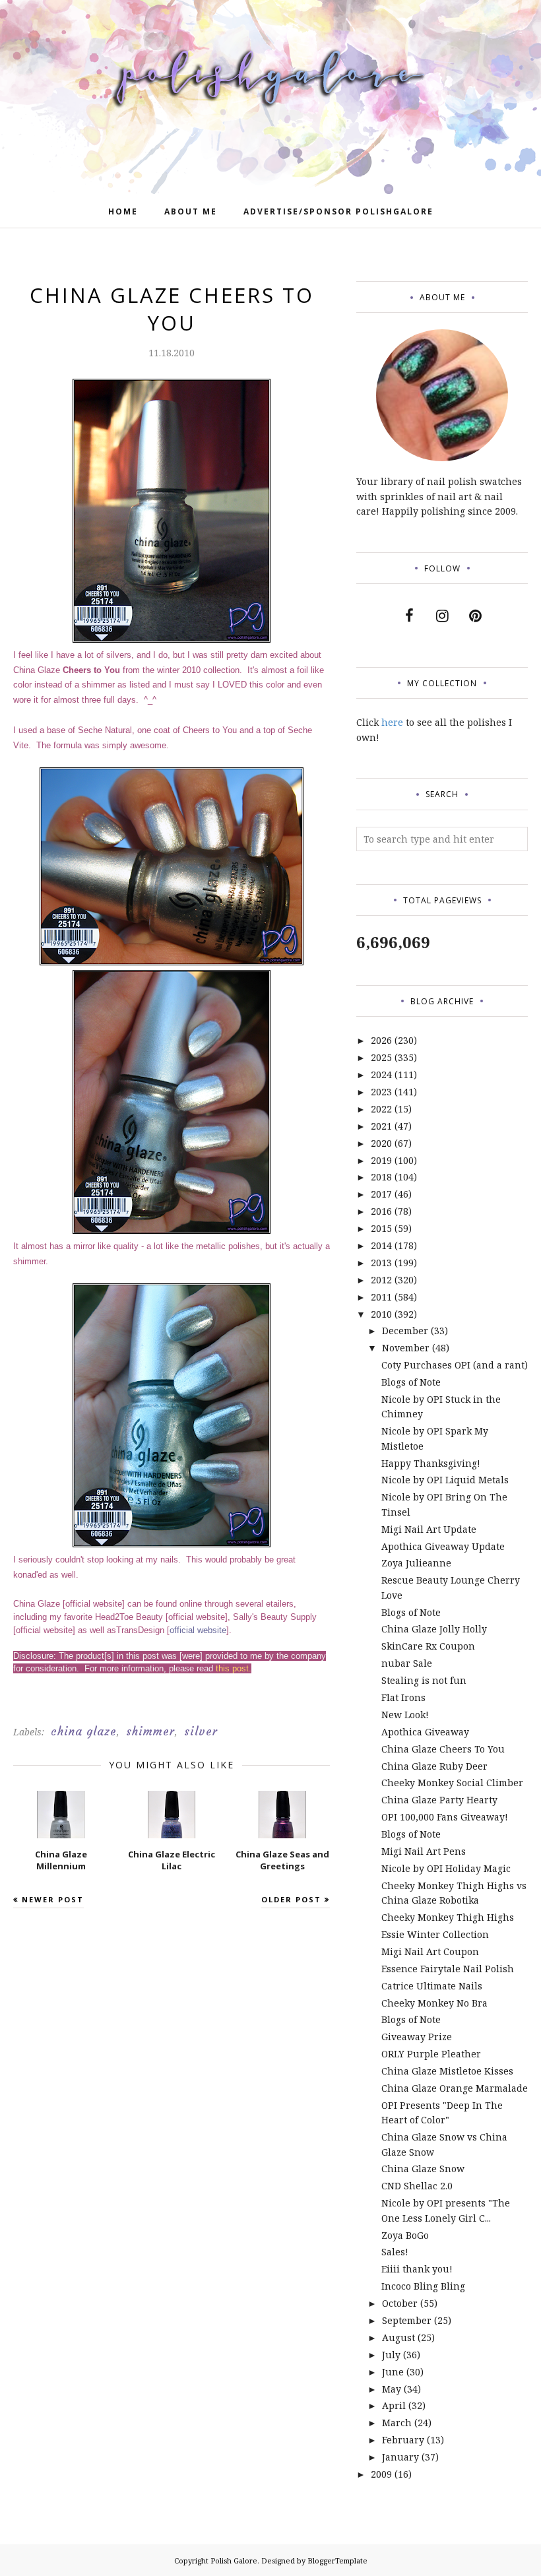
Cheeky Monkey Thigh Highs (448, 1917)
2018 (381, 1177)
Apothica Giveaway (425, 1732)
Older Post (291, 1899)
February (403, 2440)
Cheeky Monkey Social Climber (452, 1783)
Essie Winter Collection (435, 1934)
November (406, 1348)
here (392, 722)
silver (201, 1731)
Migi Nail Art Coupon (430, 1951)
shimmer (150, 1731)
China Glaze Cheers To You (443, 1749)
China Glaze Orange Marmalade (455, 2088)
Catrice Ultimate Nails (432, 1986)
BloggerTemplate (337, 2560)
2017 (381, 1194)
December (405, 1331)
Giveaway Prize (417, 2037)
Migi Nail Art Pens (424, 1851)
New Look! (405, 1715)
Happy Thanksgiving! (431, 1463)
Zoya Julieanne (416, 1563)
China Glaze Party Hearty (439, 1800)
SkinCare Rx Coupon (428, 1646)
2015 (381, 1228)
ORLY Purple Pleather (431, 2054)
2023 (381, 1092)
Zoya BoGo (405, 2235)
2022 (381, 1109)
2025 (381, 1057)
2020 (381, 1143)
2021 (381, 1126)
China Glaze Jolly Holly (434, 1629)
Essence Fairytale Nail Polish (448, 1969)
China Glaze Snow (423, 2169)
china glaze (84, 1731)
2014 (381, 1245)
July (391, 2355)
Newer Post (53, 1899)
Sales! (395, 2252)
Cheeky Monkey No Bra (434, 2003)
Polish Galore (234, 2560)
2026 (381, 1040)
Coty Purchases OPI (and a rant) (455, 1365)
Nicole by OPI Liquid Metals (445, 1480)
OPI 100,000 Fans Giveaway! (445, 1817)
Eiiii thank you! (417, 2269)
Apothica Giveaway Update (443, 1546)
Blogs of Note (411, 1382)
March (397, 2423)
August (398, 2337)
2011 (381, 1297)
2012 (381, 1280)
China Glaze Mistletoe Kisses (447, 2071)
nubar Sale (407, 1663)
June (393, 2372)
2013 (381, 1263)
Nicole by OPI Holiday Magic (446, 1868)
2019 (381, 1160)
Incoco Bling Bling (423, 2286)
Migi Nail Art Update (429, 1529)
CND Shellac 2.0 (417, 2186)
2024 (381, 1075)
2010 (381, 1314)
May (392, 2389)
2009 (381, 2474)
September (407, 2320)
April (394, 2405)
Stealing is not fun (424, 1680)
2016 (381, 1211)
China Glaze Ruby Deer (434, 1766)
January (400, 2457)
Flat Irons (403, 1697)
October (400, 2303)
